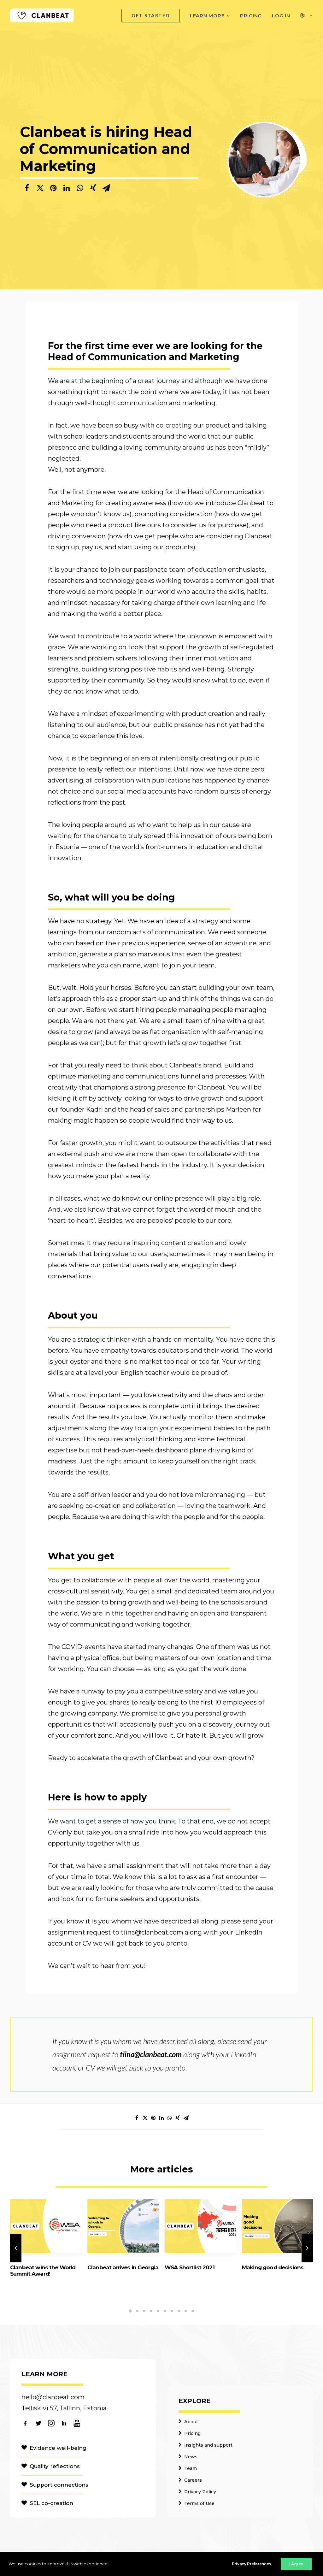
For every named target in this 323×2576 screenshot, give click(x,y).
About (191, 2422)
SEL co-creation (51, 2503)
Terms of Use (199, 2503)
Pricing (251, 16)
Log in (281, 16)
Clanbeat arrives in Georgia (123, 2267)
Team (191, 2468)
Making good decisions (273, 2267)
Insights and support (208, 2445)
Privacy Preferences (251, 2564)
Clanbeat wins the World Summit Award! (43, 2271)
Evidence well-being (58, 2448)
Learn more (207, 16)
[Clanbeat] (42, 15)
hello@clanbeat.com (53, 2397)
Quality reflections (55, 2466)
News (191, 2457)
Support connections (59, 2485)
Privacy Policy (200, 2492)
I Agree (296, 2564)
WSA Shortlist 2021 (190, 2267)
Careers (193, 2480)
